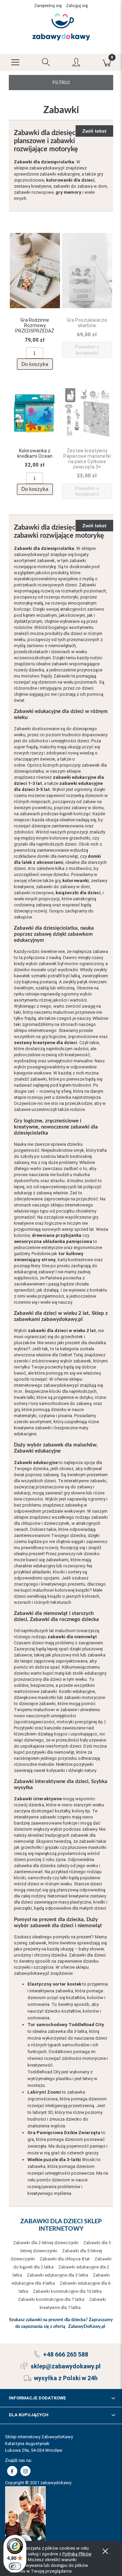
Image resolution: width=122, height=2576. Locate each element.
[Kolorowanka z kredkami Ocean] (35, 414)
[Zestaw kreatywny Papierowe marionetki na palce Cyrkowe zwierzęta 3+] (87, 414)
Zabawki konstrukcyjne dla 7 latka (51, 2299)
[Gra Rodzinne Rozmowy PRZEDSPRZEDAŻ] (35, 271)
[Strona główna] (61, 27)
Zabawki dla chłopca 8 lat (65, 2259)
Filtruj (61, 83)
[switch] (15, 2566)
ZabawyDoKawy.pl (87, 2327)
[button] (15, 62)
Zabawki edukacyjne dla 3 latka (57, 2275)
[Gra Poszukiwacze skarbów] (87, 271)
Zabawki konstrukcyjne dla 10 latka (67, 2291)
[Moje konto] (76, 63)
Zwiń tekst (94, 131)
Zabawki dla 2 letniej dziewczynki (46, 2243)
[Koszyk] (107, 62)
